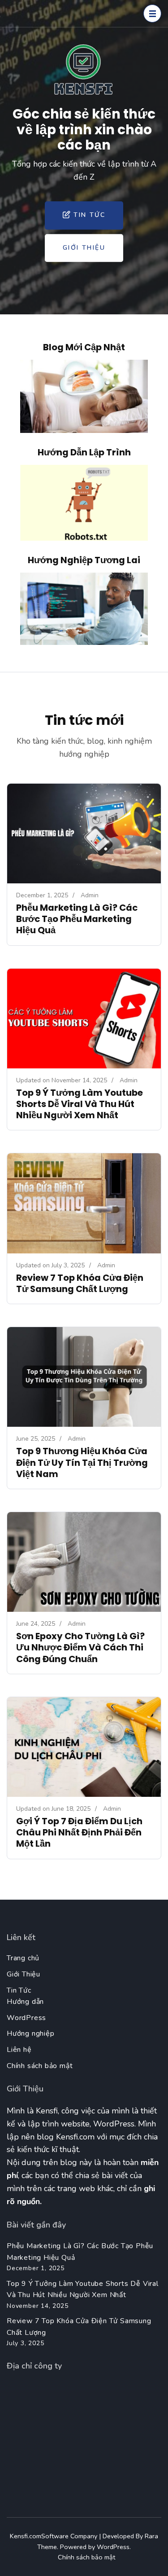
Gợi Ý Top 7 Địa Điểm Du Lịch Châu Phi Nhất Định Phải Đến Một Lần (79, 1832)
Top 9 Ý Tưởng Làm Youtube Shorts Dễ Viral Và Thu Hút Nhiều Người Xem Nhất (80, 1104)
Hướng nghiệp (31, 2033)
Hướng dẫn (25, 2002)
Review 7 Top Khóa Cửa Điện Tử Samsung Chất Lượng (80, 1283)
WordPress (26, 2018)
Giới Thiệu (84, 248)
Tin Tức (89, 215)
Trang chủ (23, 1958)
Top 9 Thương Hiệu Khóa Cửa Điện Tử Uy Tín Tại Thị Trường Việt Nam (82, 1462)
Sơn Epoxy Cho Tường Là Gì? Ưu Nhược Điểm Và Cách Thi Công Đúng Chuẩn (80, 1647)
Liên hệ (19, 2050)
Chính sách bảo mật (40, 2066)
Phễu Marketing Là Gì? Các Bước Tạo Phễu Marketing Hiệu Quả (77, 919)
